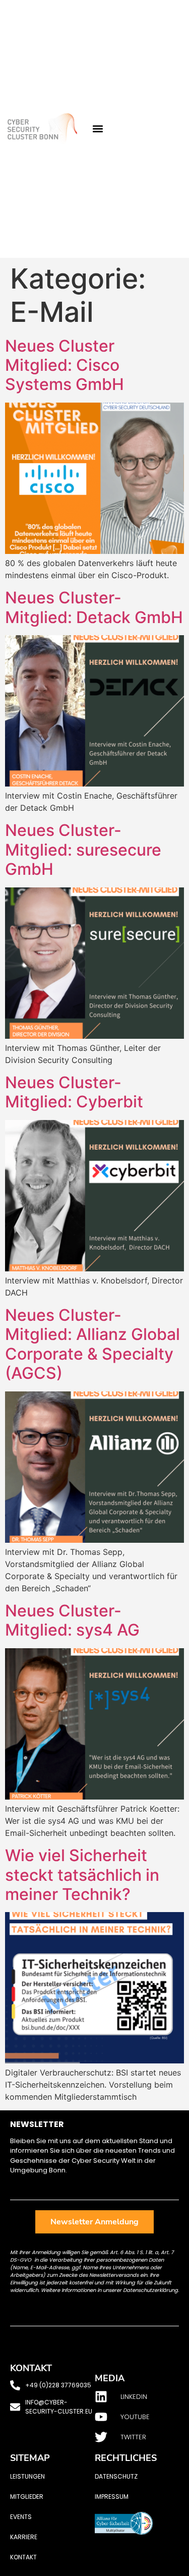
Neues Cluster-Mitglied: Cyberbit (74, 1092)
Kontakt (23, 2557)
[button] (98, 129)
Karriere (24, 2537)
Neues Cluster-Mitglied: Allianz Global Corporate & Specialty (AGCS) (92, 1344)
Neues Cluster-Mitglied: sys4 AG (72, 1620)
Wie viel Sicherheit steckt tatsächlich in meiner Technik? (82, 1875)
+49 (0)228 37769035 (58, 2385)
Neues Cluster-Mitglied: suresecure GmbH (83, 850)
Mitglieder (27, 2497)
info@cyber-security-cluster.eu (59, 2407)
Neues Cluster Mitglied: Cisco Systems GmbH (65, 365)
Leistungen (27, 2476)
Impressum (112, 2497)
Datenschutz (116, 2476)
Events (21, 2517)
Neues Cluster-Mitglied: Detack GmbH (94, 607)
